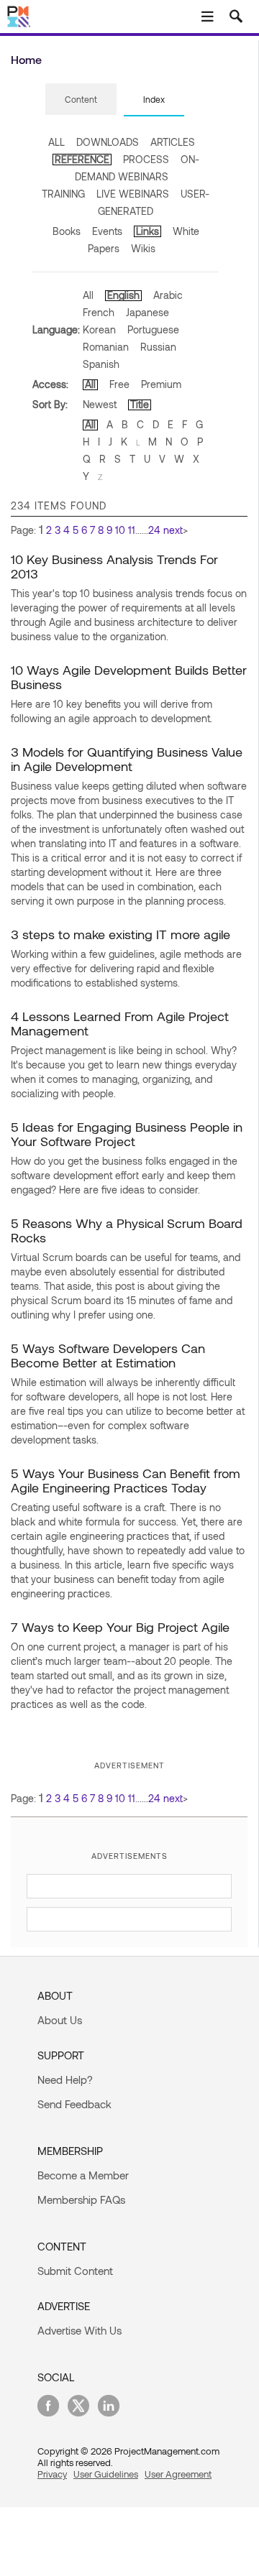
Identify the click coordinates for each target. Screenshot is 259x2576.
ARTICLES (173, 142)
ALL (56, 142)
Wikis (143, 248)
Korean (99, 329)
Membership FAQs (81, 2199)
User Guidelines (106, 2474)
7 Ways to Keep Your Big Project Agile (120, 1627)
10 (120, 530)
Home (26, 59)
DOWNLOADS (108, 142)
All (88, 295)
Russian (158, 347)
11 (132, 530)
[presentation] (81, 99)
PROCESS (146, 159)
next (173, 530)
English (123, 295)
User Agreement (178, 2474)
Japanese (147, 312)
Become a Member (83, 2175)
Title (140, 404)
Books (67, 231)
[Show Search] (236, 17)
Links (147, 231)
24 (154, 530)
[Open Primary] (207, 17)
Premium (161, 384)
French (99, 312)
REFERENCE (82, 159)
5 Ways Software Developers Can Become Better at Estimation (108, 1355)
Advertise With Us (79, 2330)
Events (107, 231)
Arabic (168, 295)
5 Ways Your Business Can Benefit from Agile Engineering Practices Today (126, 1480)
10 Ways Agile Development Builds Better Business (129, 677)
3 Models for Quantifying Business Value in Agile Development (127, 759)
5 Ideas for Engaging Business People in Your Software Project (127, 1134)
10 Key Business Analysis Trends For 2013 (114, 566)
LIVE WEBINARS (133, 194)
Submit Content (75, 2271)
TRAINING (63, 194)
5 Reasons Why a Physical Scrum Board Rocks (127, 1230)
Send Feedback (74, 2104)
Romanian (106, 347)
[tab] (81, 100)
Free (119, 384)
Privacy (52, 2474)
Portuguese (153, 329)
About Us (60, 2020)
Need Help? (65, 2079)
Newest (100, 404)
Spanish (101, 364)
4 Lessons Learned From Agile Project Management (120, 1023)
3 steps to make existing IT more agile (121, 934)
